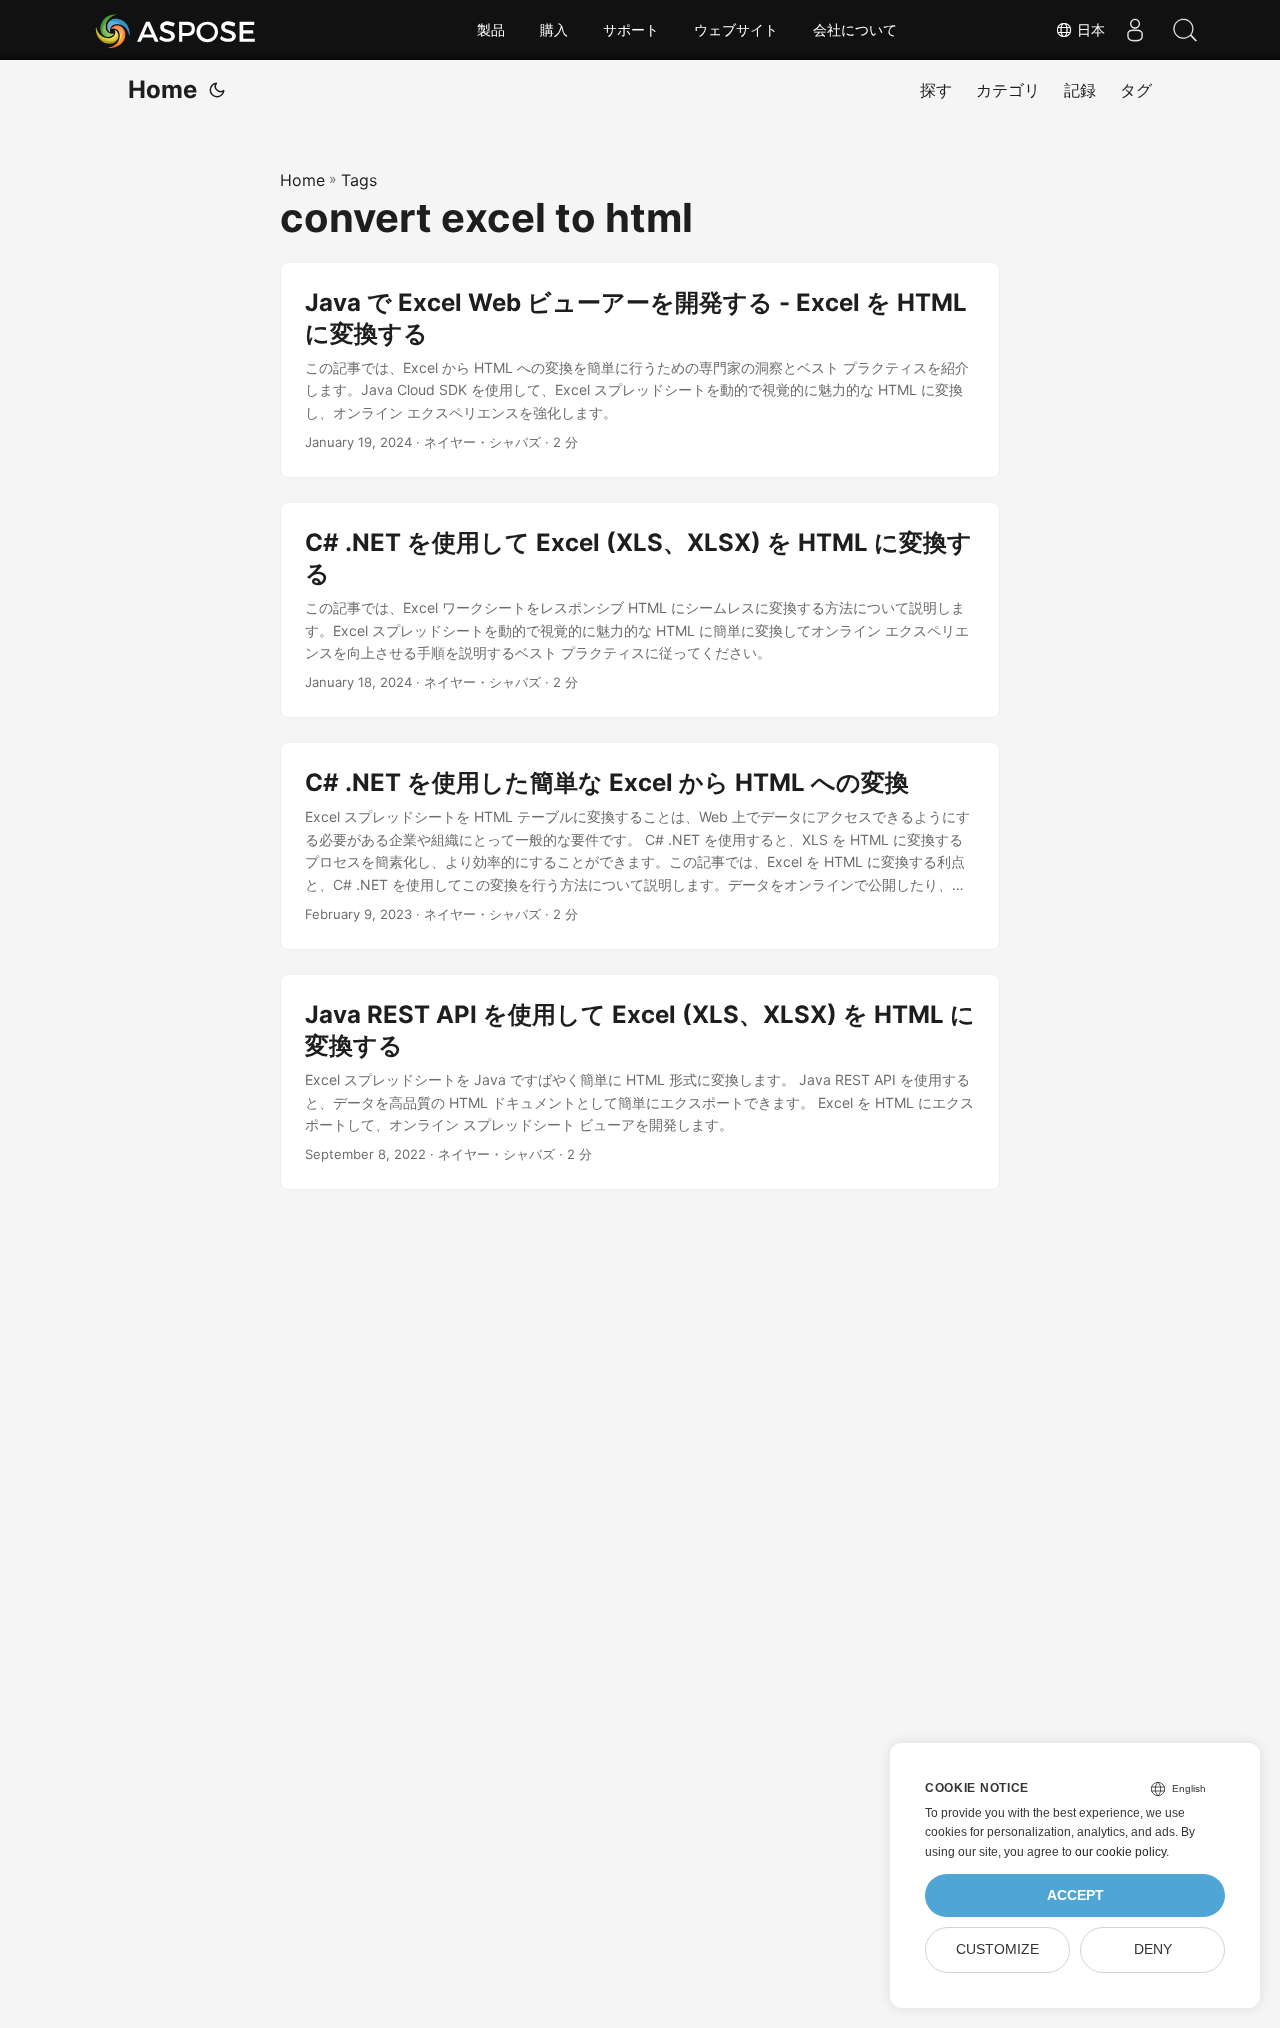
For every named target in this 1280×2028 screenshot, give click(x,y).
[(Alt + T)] (217, 90)
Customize (997, 1949)
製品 (491, 30)
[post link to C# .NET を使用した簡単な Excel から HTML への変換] (640, 846)
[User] (1135, 30)
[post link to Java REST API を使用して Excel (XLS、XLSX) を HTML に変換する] (640, 1082)
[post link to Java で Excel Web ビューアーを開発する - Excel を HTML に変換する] (640, 370)
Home (162, 89)
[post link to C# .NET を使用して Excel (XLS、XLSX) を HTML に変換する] (640, 610)
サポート (631, 30)
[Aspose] (176, 30)
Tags (359, 180)
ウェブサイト (736, 30)
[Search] (1185, 30)
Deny (1153, 1949)
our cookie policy (1120, 1852)
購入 (554, 30)
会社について (855, 30)
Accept (1075, 1895)
